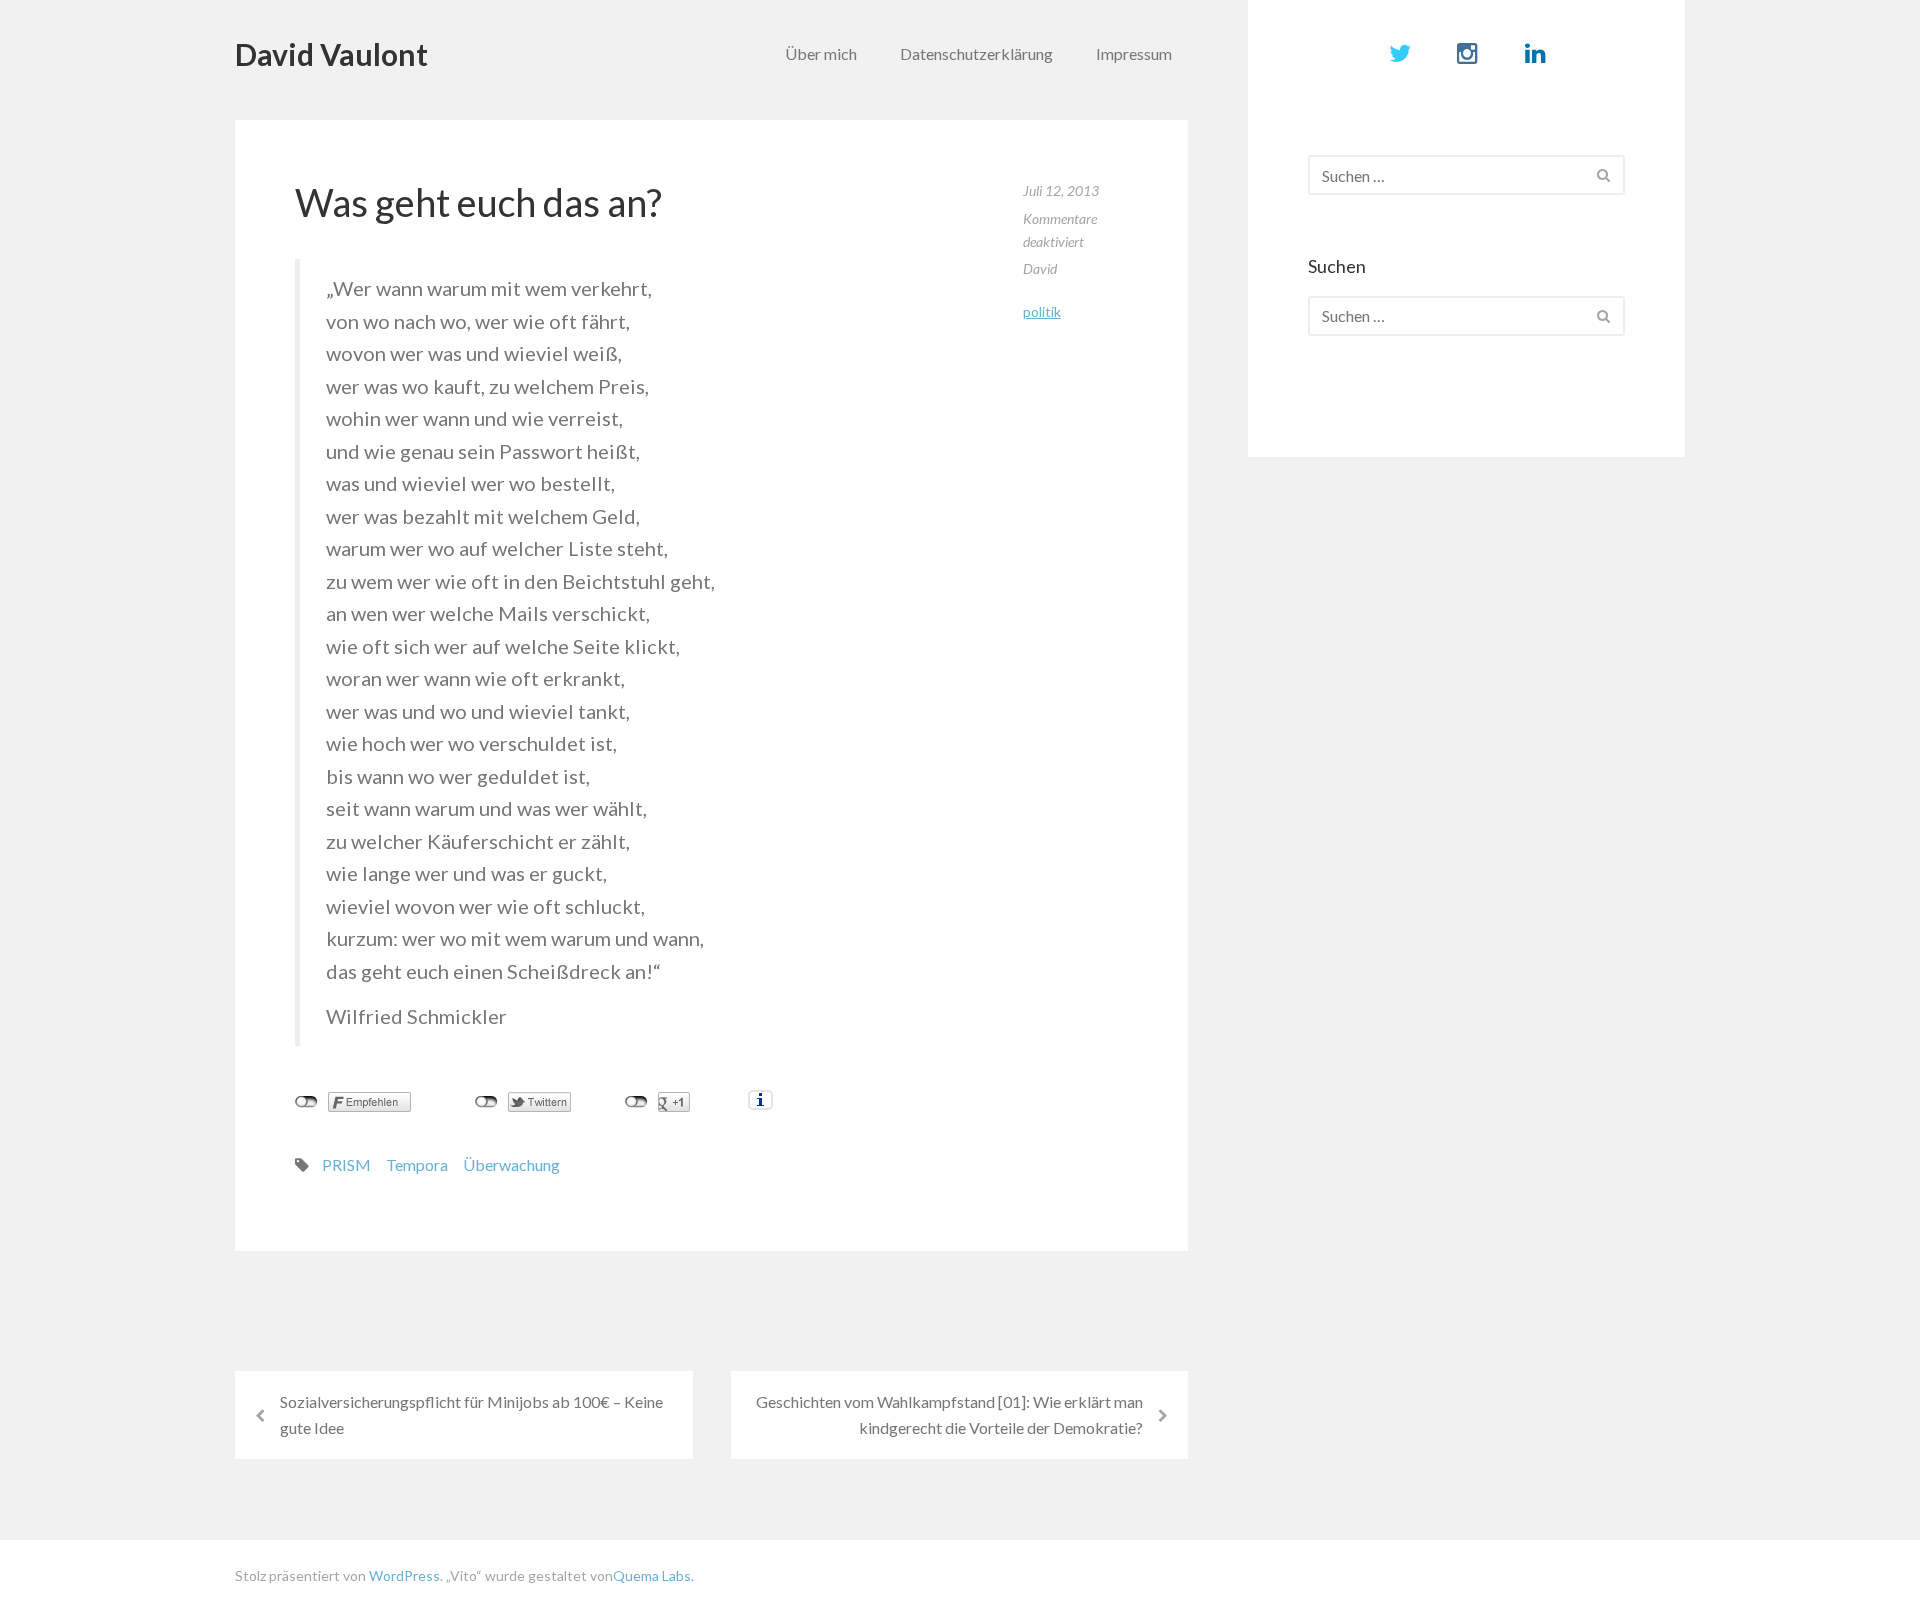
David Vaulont (331, 54)
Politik (1042, 311)
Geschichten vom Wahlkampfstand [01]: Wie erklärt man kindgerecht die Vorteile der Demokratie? (949, 1414)
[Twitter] (1399, 52)
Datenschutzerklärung (976, 53)
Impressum (1134, 53)
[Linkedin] (1535, 52)
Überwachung (511, 1164)
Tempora (417, 1164)
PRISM (346, 1164)
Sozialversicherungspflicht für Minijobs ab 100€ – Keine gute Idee (471, 1414)
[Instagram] (1467, 52)
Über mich (821, 53)
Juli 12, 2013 (1061, 190)
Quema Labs (652, 1575)
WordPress (404, 1575)
